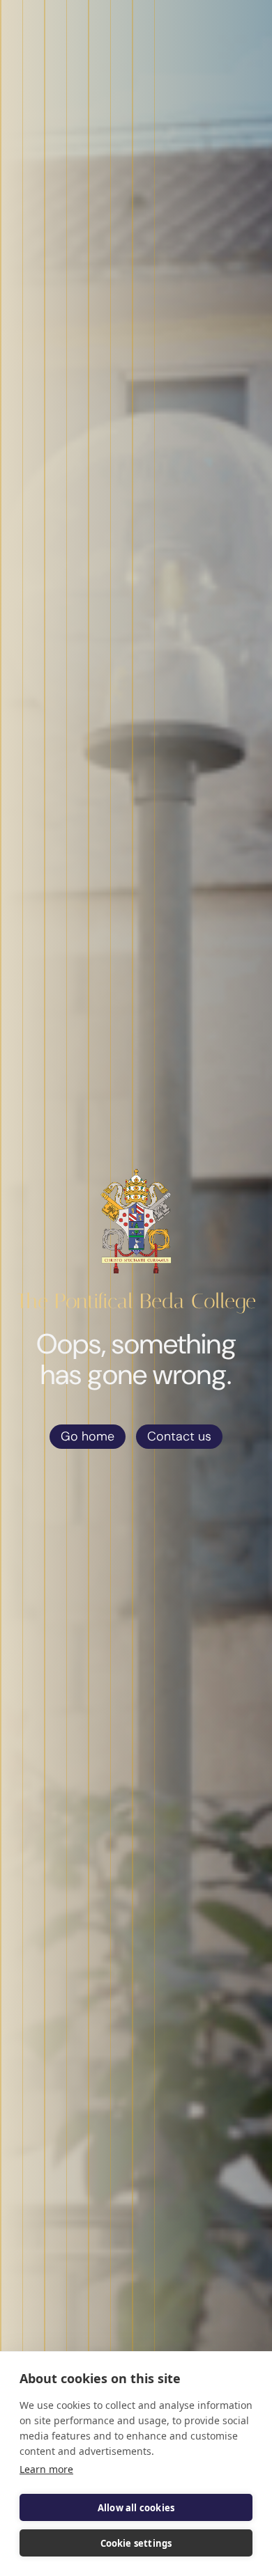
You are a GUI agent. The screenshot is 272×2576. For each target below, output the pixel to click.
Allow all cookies (136, 2508)
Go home (88, 1436)
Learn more (46, 2469)
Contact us (179, 1436)
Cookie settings (136, 2543)
